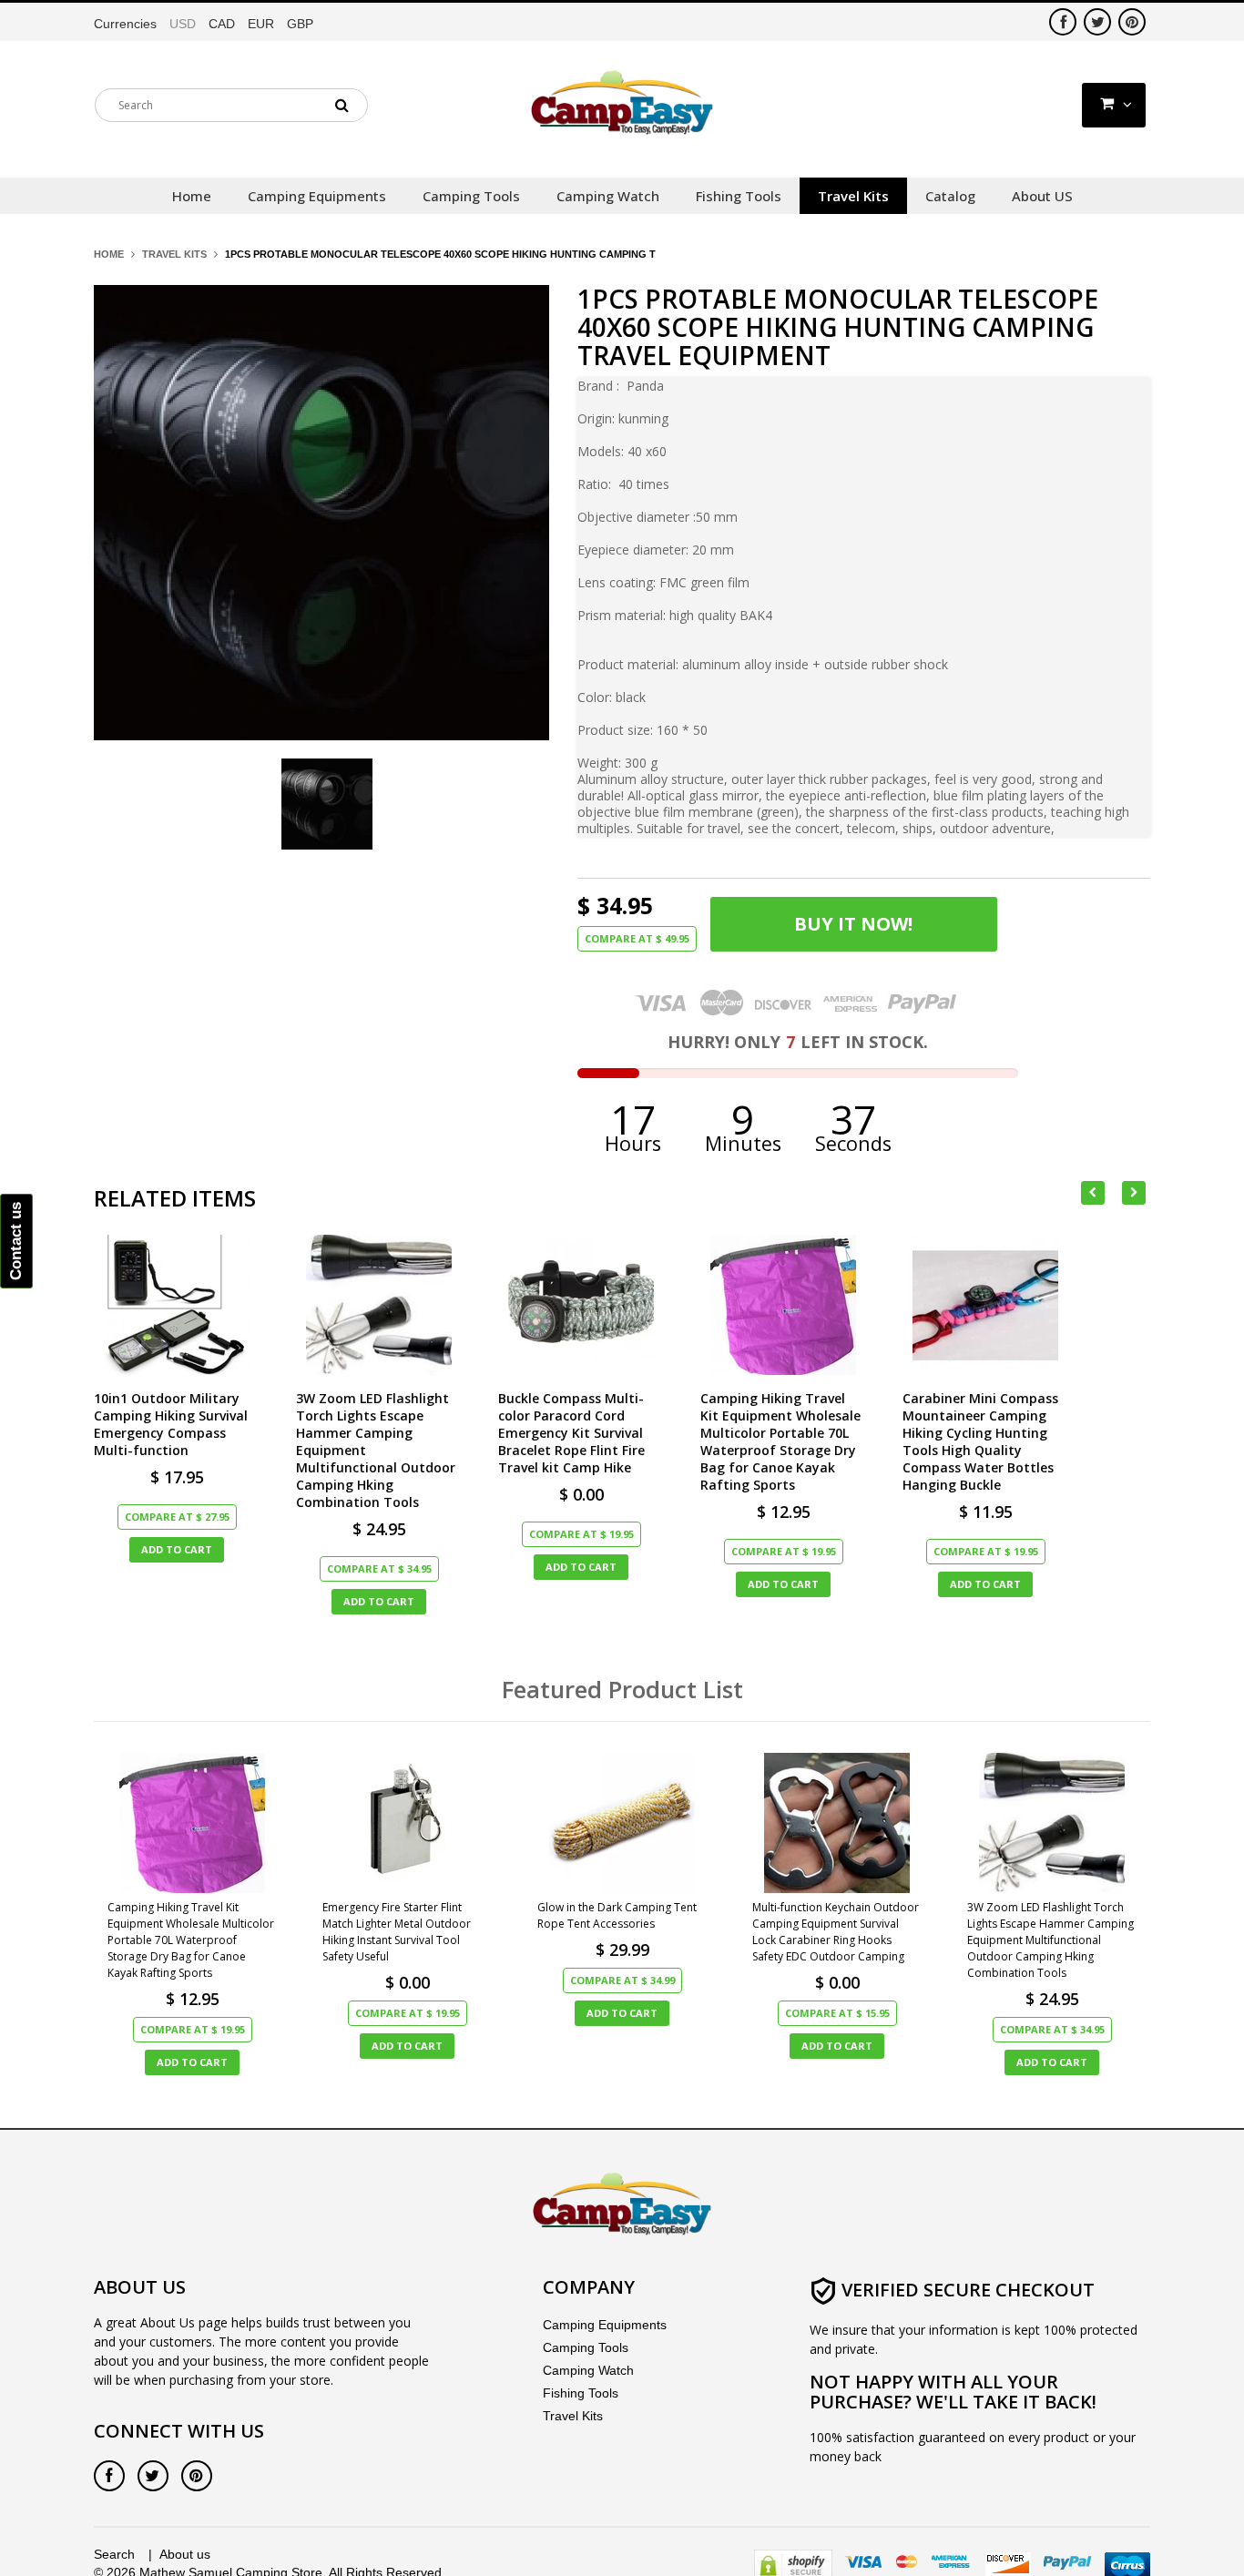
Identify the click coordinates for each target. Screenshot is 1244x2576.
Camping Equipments (605, 2325)
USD (183, 24)
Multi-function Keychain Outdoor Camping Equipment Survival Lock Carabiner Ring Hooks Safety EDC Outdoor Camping (836, 1932)
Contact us (16, 1241)
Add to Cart (177, 1549)
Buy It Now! (853, 924)
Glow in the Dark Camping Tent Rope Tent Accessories (617, 1915)
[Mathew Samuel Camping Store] (622, 104)
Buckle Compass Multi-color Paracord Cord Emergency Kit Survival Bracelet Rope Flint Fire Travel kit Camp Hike (571, 1433)
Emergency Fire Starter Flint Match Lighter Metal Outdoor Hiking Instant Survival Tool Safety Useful (397, 1932)
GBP (300, 24)
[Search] (341, 105)
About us (185, 2554)
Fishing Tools (581, 2393)
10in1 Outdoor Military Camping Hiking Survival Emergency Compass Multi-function (171, 1424)
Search (114, 2554)
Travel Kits (174, 254)
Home (109, 254)
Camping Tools (586, 2347)
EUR (261, 24)
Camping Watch (588, 2370)
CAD (222, 24)
